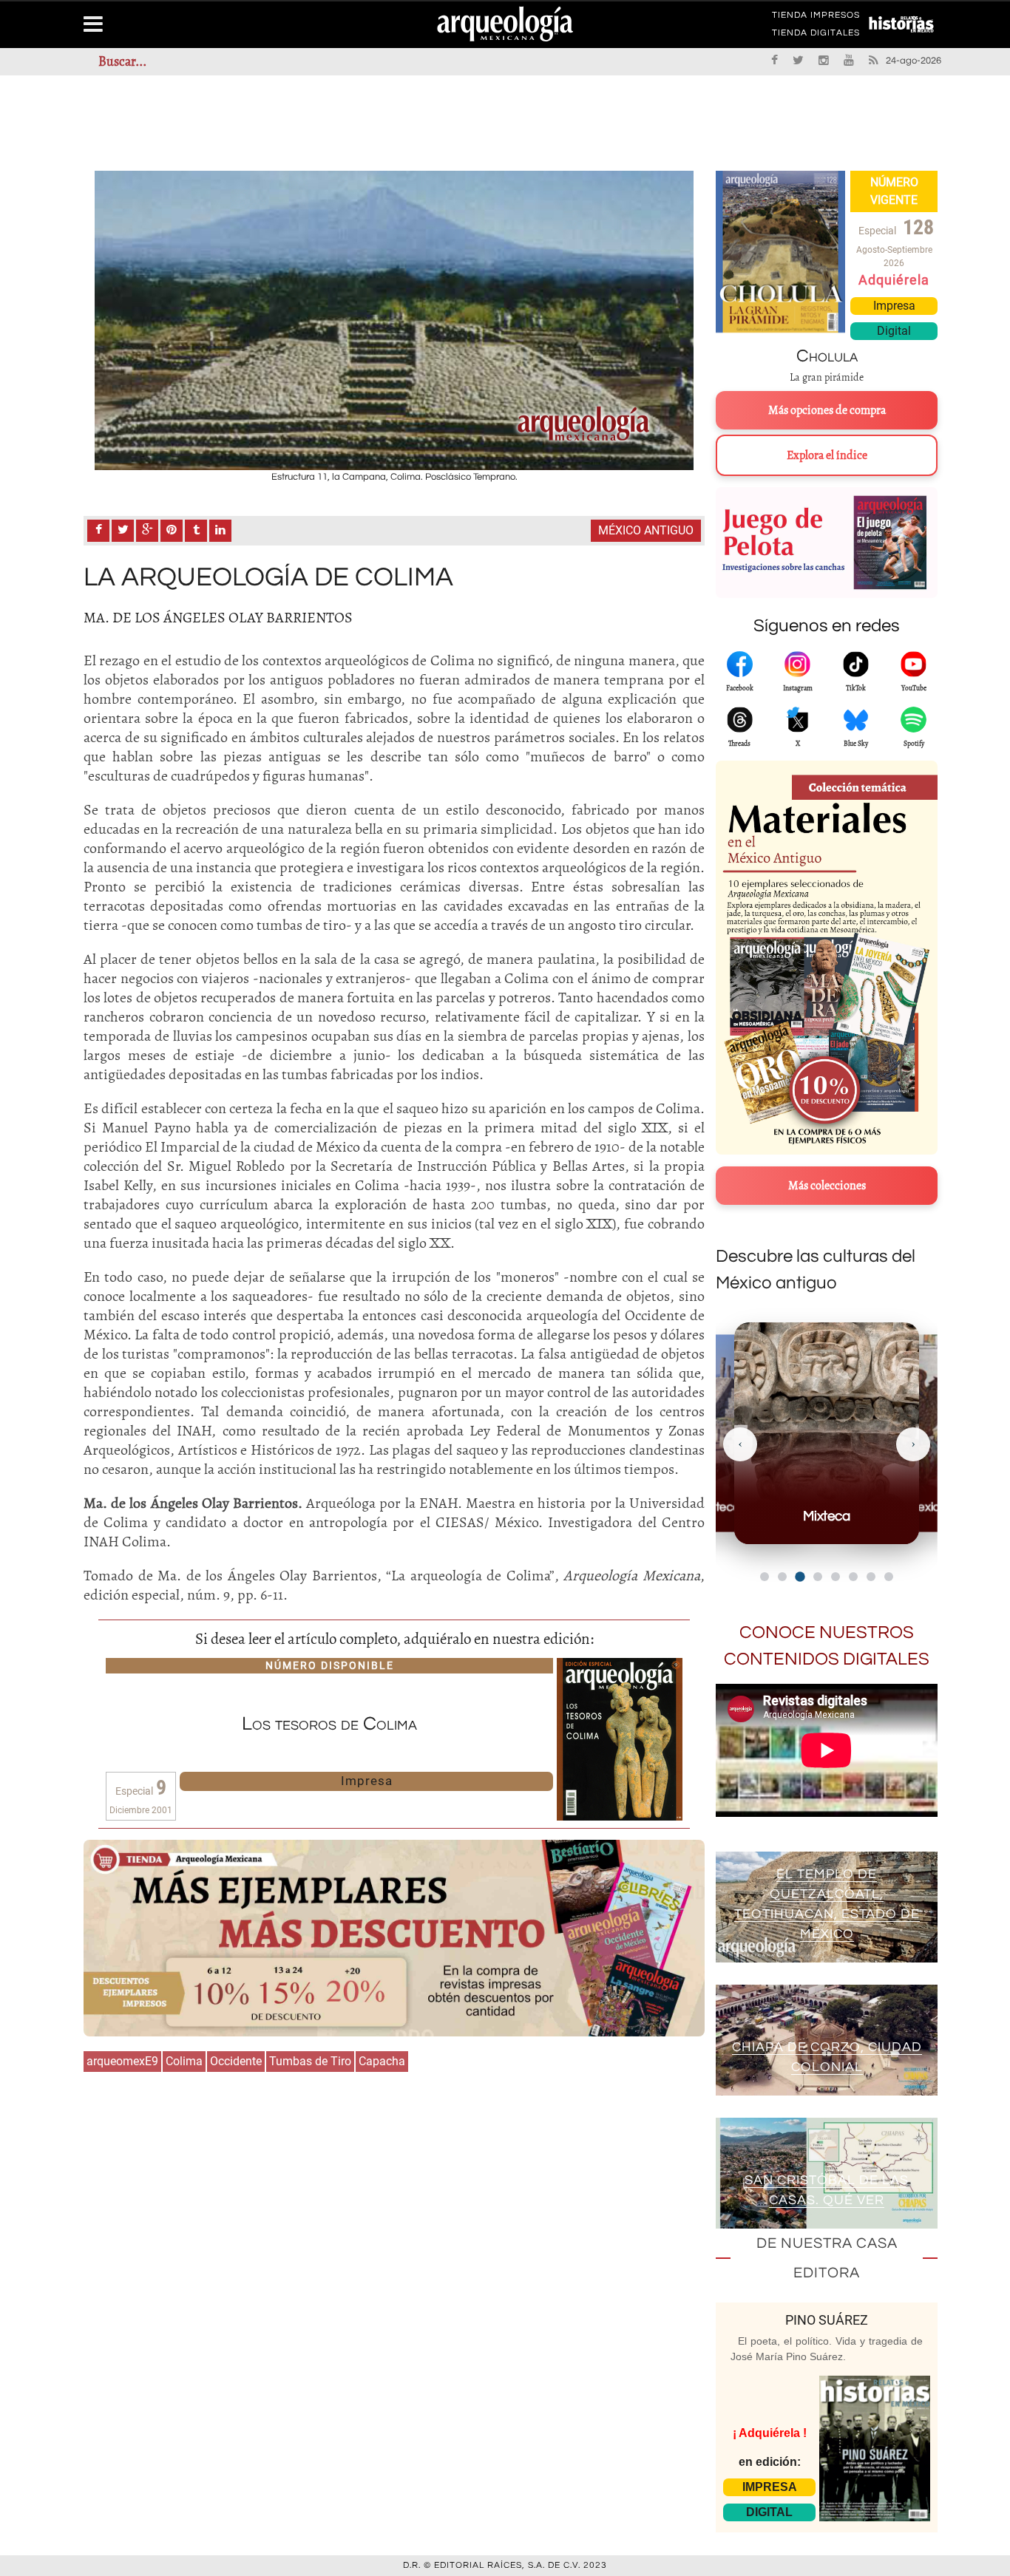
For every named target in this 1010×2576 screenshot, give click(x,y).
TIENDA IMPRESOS (816, 18)
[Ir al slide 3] (800, 1576)
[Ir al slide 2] (782, 1577)
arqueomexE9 (122, 2061)
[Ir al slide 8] (889, 1577)
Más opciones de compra (827, 410)
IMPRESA (770, 2487)
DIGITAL (769, 2512)
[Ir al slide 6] (853, 1577)
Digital (894, 331)
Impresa (367, 1781)
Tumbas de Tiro (310, 2061)
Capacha (382, 2061)
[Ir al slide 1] (765, 1577)
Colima (184, 2061)
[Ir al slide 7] (871, 1577)
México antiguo (646, 530)
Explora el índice (827, 455)
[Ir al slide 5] (836, 1577)
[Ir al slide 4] (818, 1577)
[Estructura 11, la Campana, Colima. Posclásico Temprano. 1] (394, 320)
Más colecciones (827, 1186)
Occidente (236, 2061)
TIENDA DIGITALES (816, 35)
